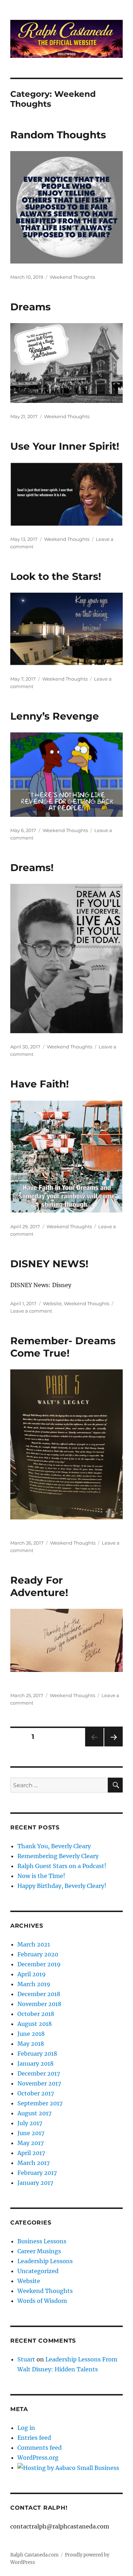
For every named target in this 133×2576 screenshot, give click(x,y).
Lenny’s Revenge (55, 716)
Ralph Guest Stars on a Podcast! (62, 1866)
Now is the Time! (41, 1876)
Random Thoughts (58, 135)
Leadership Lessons (45, 2261)
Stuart (26, 2359)
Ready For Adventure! (39, 1586)
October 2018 (36, 2014)
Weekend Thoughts (72, 277)
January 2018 (35, 2063)
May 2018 (31, 2044)
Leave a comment (31, 1311)
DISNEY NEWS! (49, 1264)
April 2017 (31, 2153)
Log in (26, 2428)
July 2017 (30, 2123)
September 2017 (40, 2103)
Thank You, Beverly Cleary (54, 1846)
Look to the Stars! (56, 576)
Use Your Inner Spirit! (65, 446)
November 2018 (39, 2004)
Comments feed (40, 2448)
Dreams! (32, 868)
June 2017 (31, 2133)
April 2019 (32, 1974)
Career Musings (39, 2251)
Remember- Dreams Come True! (63, 1347)
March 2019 (34, 1984)
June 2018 (31, 2034)
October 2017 (36, 2093)
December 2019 (39, 1964)
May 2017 (31, 2143)
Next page (113, 1746)
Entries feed (34, 2438)
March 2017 (34, 2163)
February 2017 (37, 2173)
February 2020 (38, 1954)
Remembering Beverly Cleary (58, 1856)
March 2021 (34, 1944)
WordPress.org (38, 2458)
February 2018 (37, 2054)
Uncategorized (38, 2271)
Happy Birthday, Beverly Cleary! (62, 1886)
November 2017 (39, 2083)
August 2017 (34, 2113)
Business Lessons (42, 2241)
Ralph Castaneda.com (34, 2555)
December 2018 (39, 1994)
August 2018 (35, 2024)
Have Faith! (40, 1084)
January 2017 (35, 2183)
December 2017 (39, 2073)
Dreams (31, 307)
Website (52, 1303)
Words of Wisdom (42, 2301)
